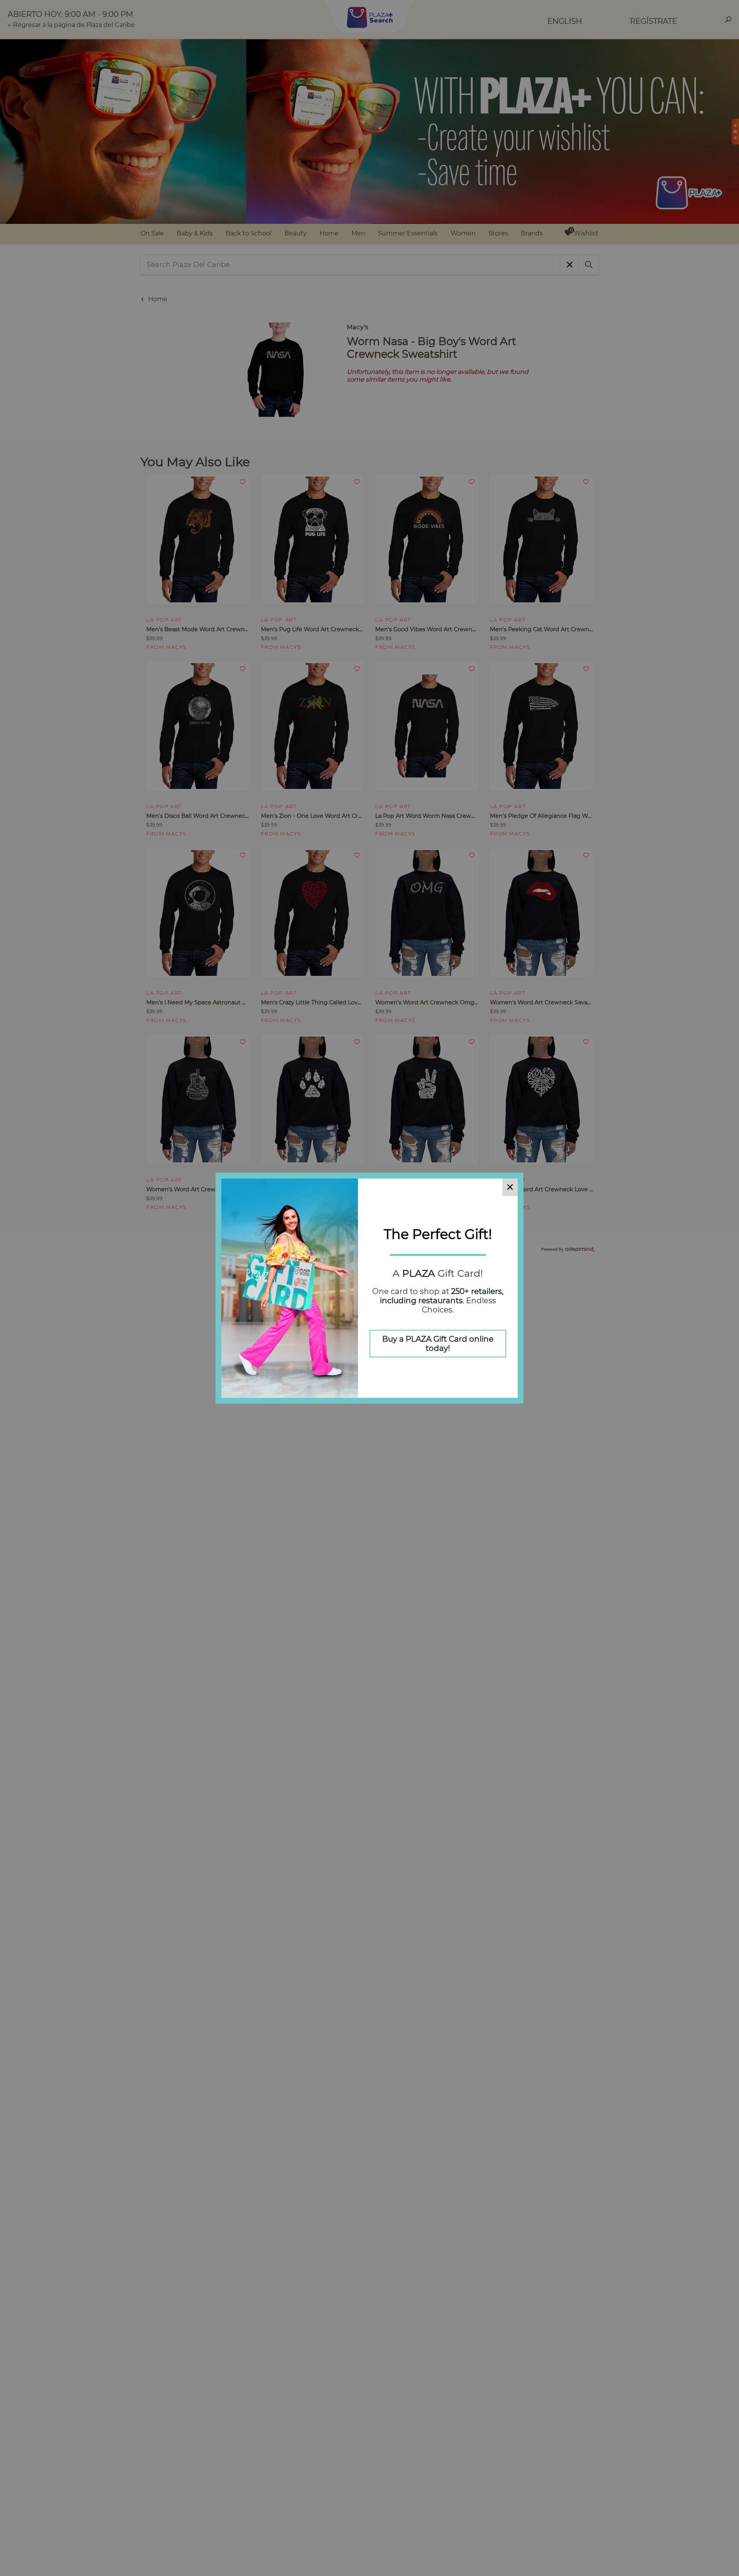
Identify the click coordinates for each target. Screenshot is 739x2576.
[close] (510, 1187)
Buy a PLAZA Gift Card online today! (438, 1344)
